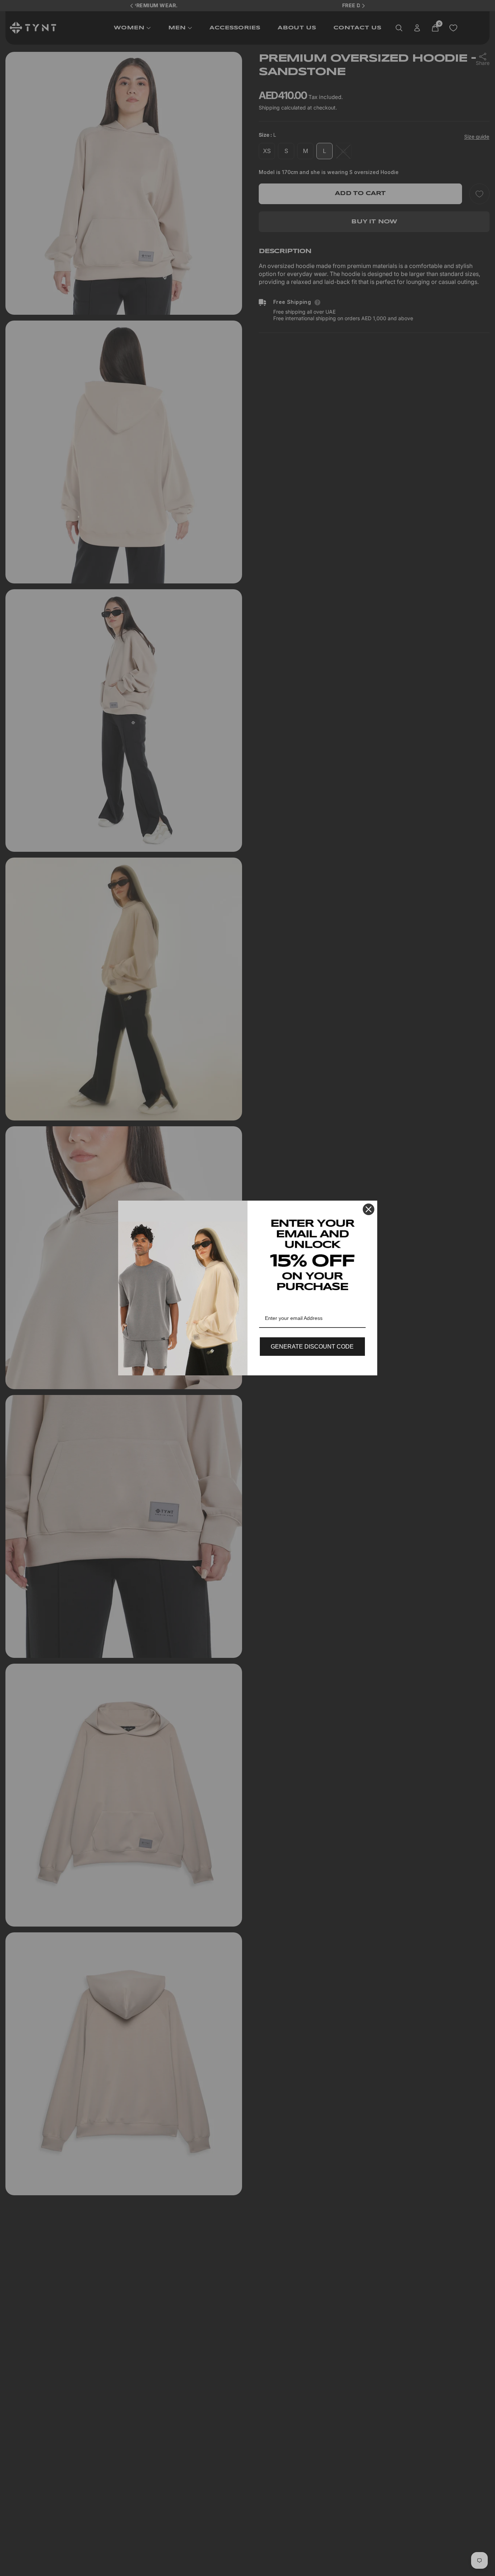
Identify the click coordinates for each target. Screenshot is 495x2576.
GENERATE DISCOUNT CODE (312, 1347)
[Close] (369, 1209)
